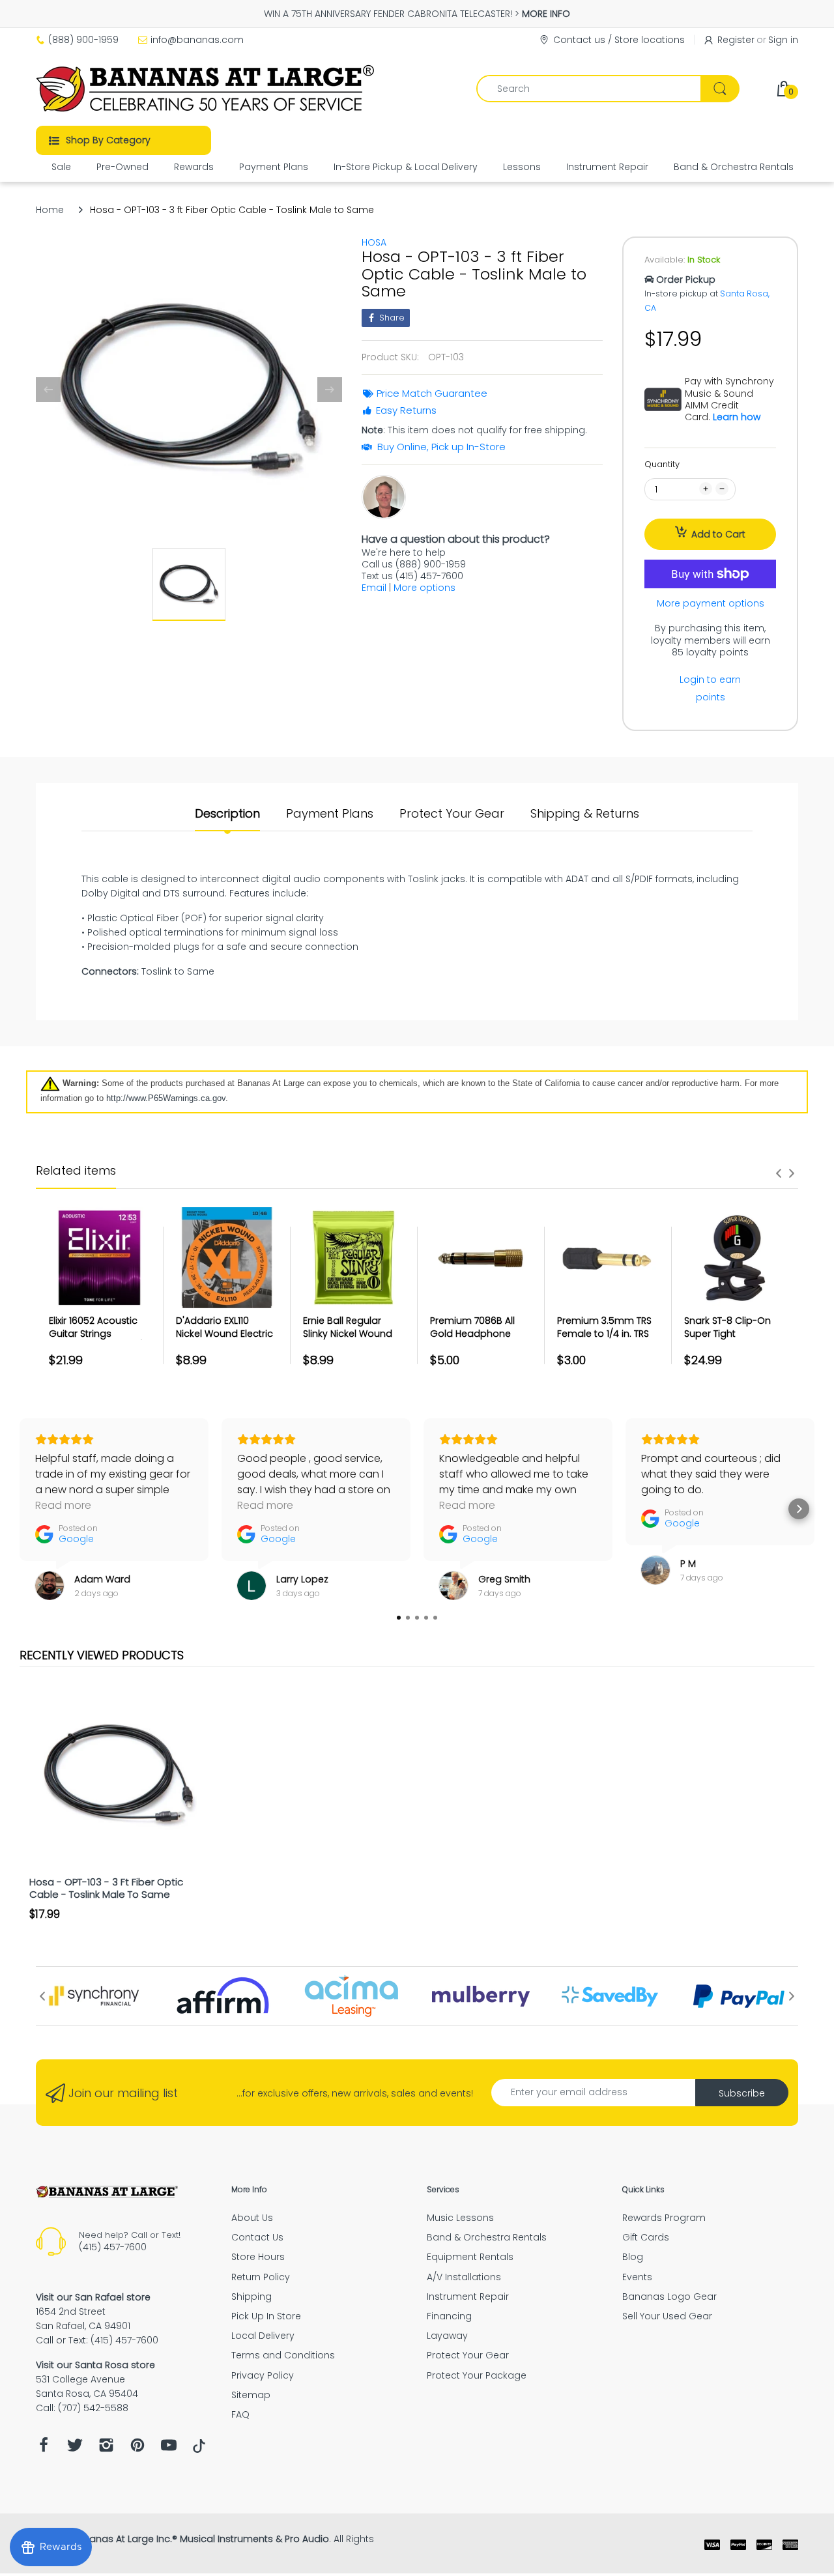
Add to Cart (718, 534)
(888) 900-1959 (83, 40)
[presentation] (779, 1173)
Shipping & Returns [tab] (585, 814)
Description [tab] (227, 814)
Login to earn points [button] (710, 688)
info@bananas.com (197, 40)
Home (50, 210)
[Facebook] (44, 2449)
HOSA (374, 242)
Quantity (662, 464)
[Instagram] (106, 2449)
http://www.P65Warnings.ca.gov (166, 1098)
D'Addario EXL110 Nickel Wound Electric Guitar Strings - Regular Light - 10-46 (224, 1340)
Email (374, 588)
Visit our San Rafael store (93, 2297)
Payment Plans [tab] (330, 814)
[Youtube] (169, 2449)
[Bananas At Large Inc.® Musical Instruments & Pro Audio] (207, 89)
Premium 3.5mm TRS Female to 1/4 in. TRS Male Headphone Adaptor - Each (604, 1340)
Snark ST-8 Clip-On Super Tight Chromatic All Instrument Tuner (727, 1340)
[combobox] (608, 89)
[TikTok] (199, 2450)
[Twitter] (75, 2449)
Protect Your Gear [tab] (452, 814)
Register (736, 40)
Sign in (783, 40)
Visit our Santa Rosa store (95, 2365)
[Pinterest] (137, 2449)
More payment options (711, 603)
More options (424, 588)
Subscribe (742, 2093)
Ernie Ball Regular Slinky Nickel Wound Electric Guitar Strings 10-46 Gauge (352, 1340)
